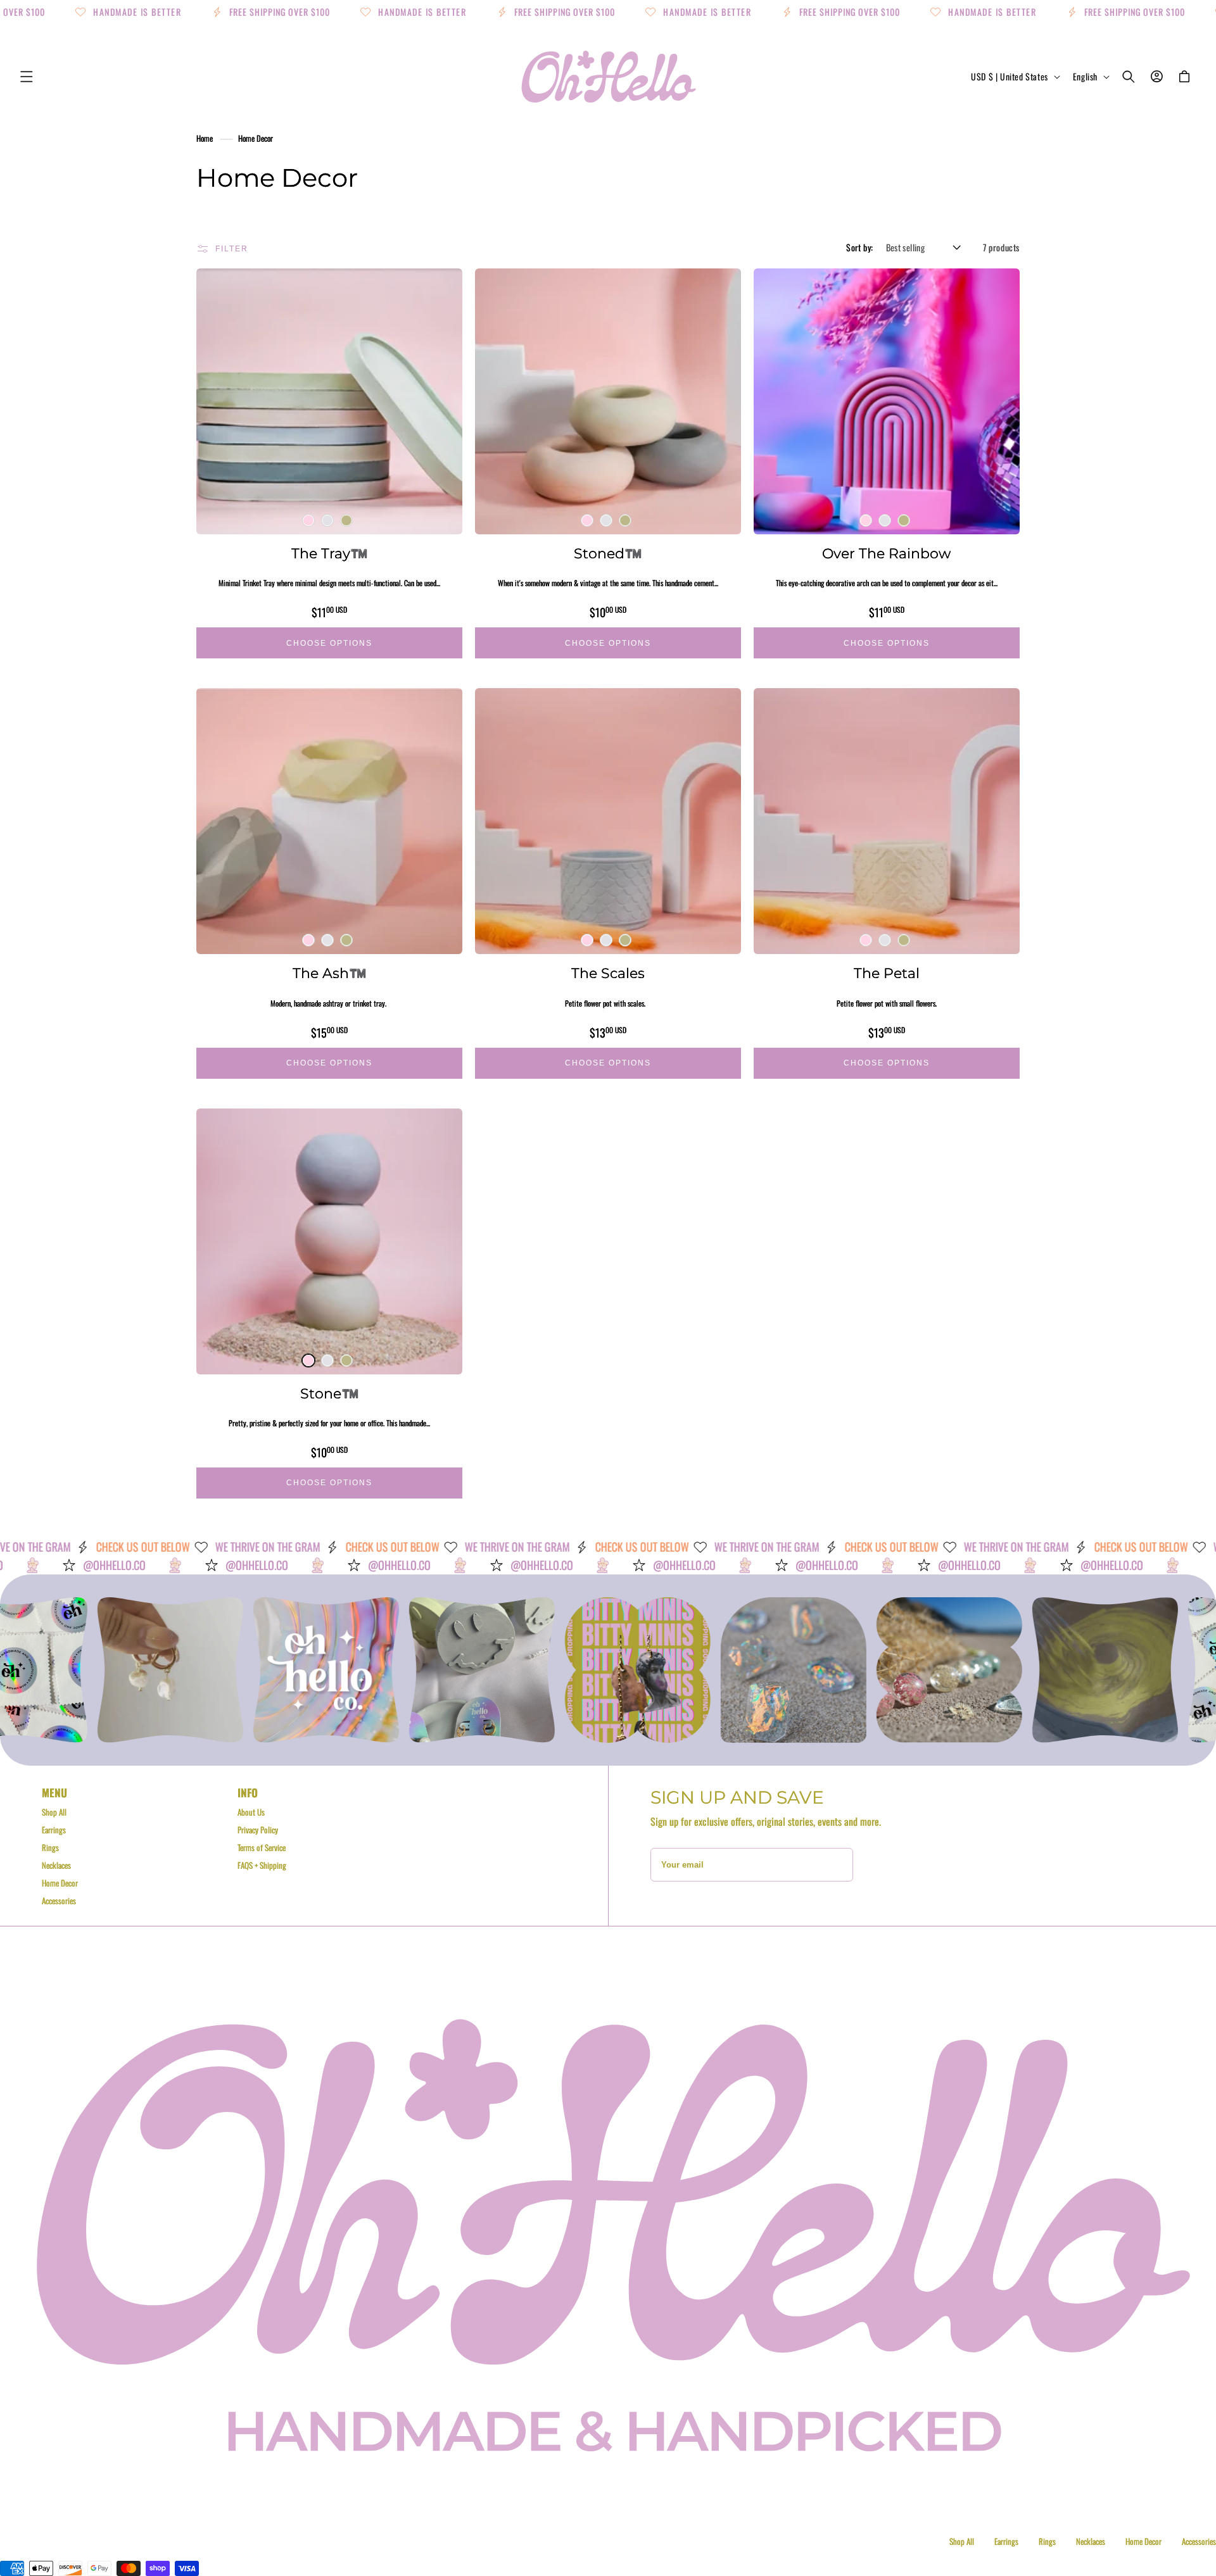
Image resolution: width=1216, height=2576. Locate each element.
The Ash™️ (329, 973)
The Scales (608, 973)
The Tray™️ (329, 554)
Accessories (59, 1901)
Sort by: (859, 247)
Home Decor (256, 138)
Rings (50, 1847)
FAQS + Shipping (262, 1865)
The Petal (887, 973)
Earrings (54, 1830)
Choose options (329, 643)
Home (205, 138)
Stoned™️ (608, 554)
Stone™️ (329, 1394)
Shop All (54, 1812)
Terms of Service (262, 1847)
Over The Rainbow (886, 554)
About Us (251, 1812)
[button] (27, 77)
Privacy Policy (258, 1830)
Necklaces (56, 1865)
